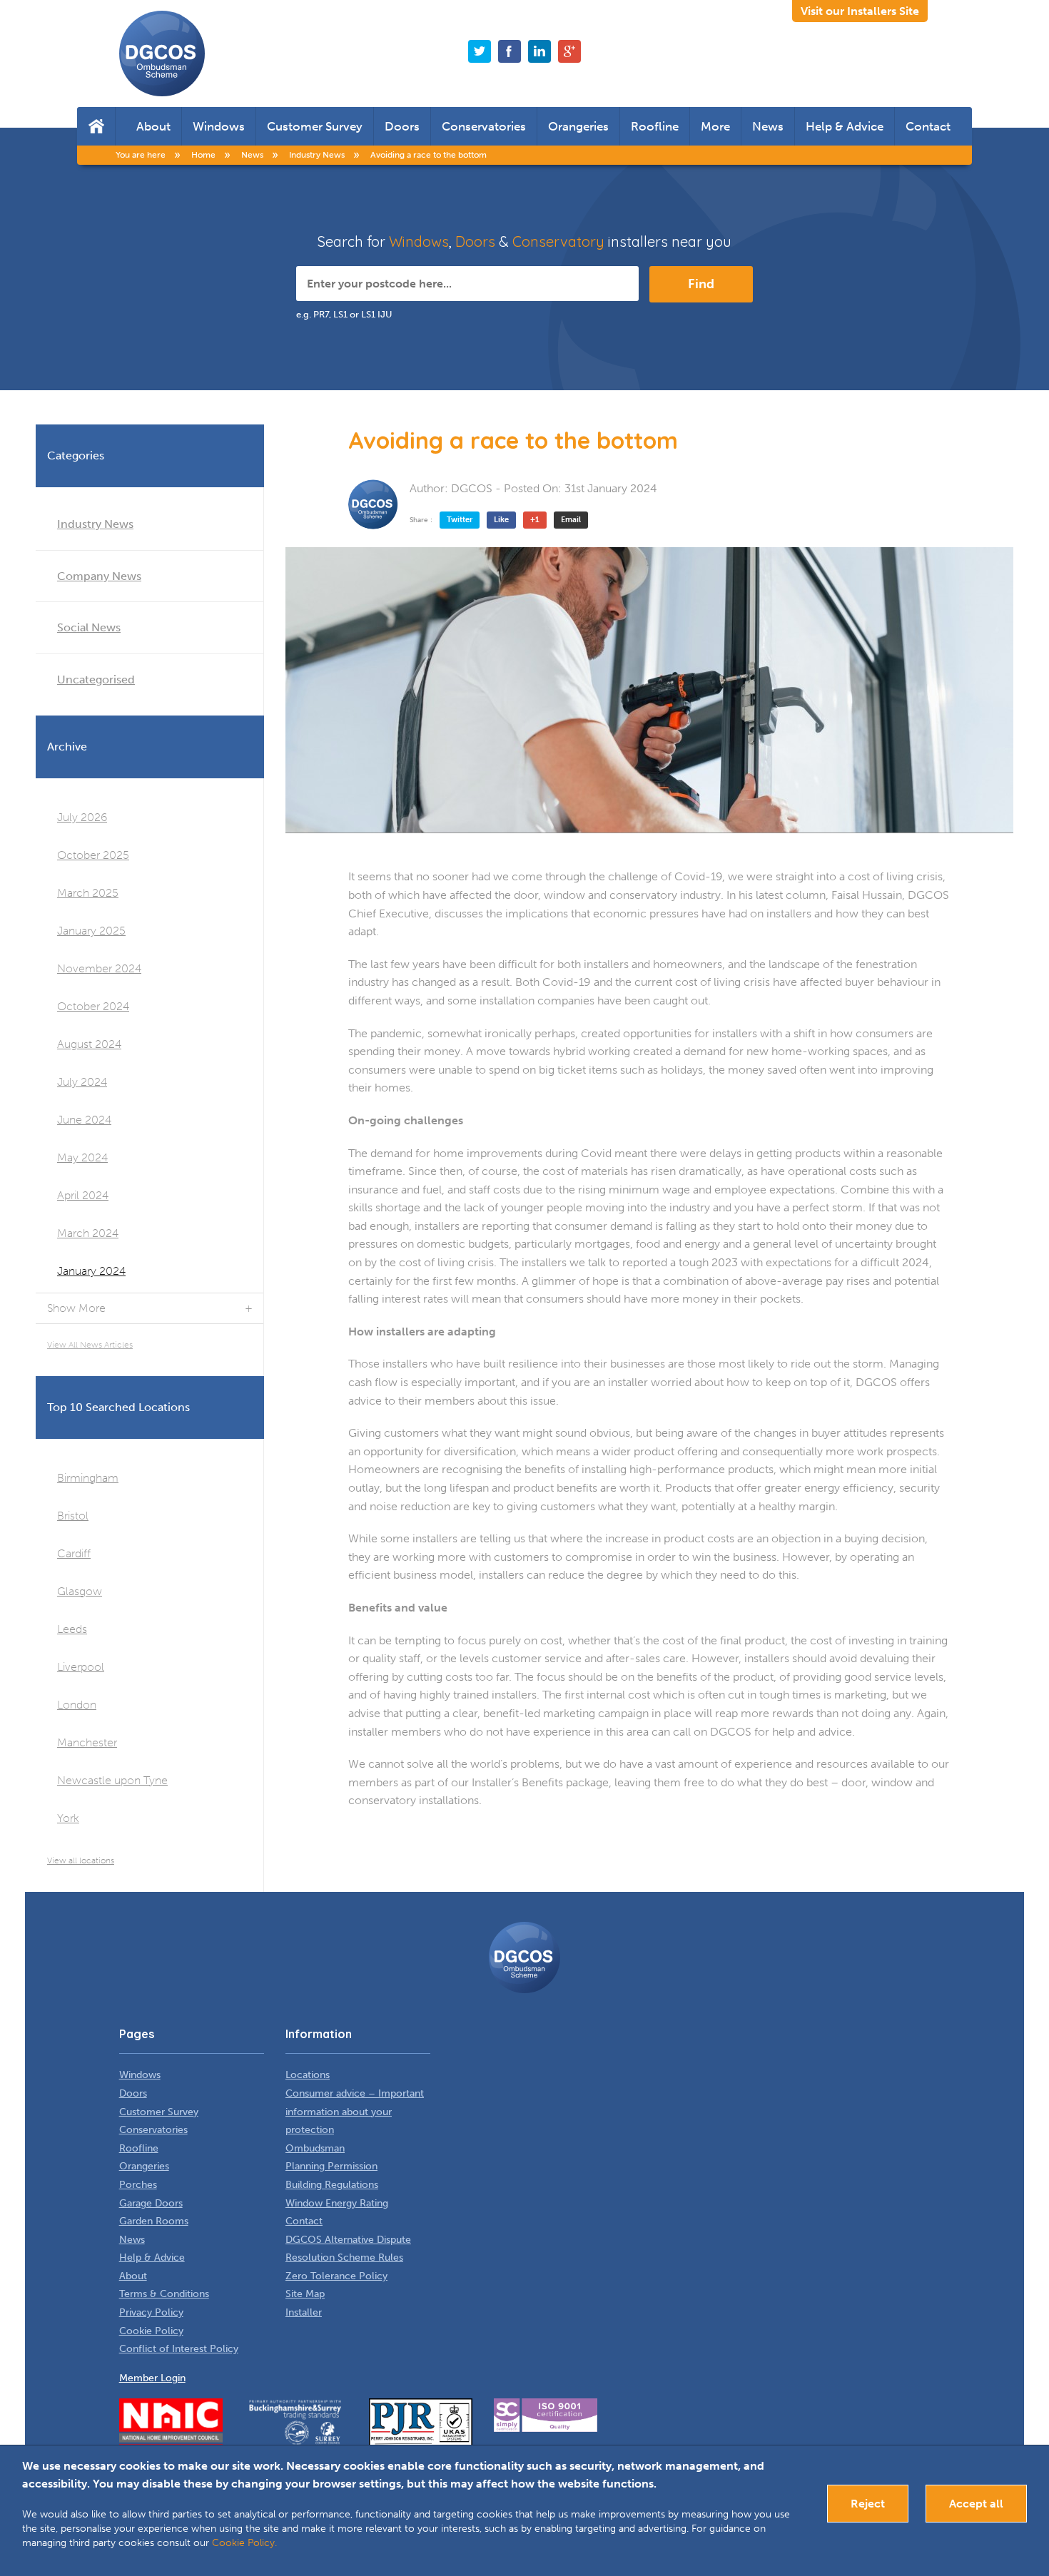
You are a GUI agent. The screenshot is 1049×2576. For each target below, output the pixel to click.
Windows (219, 126)
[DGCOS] (373, 504)
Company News (99, 576)
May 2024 (82, 1157)
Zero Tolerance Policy (336, 2276)
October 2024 (93, 1006)
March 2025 (88, 893)
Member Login (152, 2378)
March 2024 (88, 1233)
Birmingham (88, 1478)
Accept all (976, 2504)
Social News (89, 627)
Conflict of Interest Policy (179, 2349)
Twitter (460, 520)
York (68, 1818)
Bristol (73, 1516)
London (77, 1705)
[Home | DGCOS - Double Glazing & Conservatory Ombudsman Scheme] (162, 54)
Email (571, 520)
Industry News (95, 524)
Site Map (305, 2294)
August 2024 (89, 1044)
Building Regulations (332, 2185)
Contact (928, 126)
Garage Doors (151, 2203)
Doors (402, 126)
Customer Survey (315, 126)
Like (501, 520)
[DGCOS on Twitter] (480, 51)
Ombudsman (315, 2148)
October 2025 (93, 855)
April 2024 (83, 1195)
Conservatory (558, 241)
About (153, 126)
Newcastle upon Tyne (112, 1780)
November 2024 (99, 968)
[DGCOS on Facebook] (510, 51)
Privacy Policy (151, 2312)
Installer (304, 2312)
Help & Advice (845, 126)
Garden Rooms (154, 2221)
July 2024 (82, 1082)
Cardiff (74, 1553)
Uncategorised (96, 679)
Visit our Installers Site (860, 11)
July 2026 (82, 817)
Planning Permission (331, 2166)
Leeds (72, 1629)
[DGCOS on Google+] (569, 51)
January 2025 (91, 931)
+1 (535, 520)
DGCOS (472, 488)
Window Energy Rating (337, 2203)
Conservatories (484, 126)
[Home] (96, 126)
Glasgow (80, 1591)
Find (701, 284)
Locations (308, 2075)
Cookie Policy (151, 2331)
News (768, 126)
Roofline (655, 126)
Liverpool (81, 1667)
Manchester (87, 1742)
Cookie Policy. (244, 2543)
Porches (138, 2185)
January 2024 (91, 1271)
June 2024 (84, 1120)
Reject (868, 2504)
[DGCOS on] (539, 51)
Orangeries (578, 126)
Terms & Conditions (164, 2294)
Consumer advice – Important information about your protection (355, 2112)
